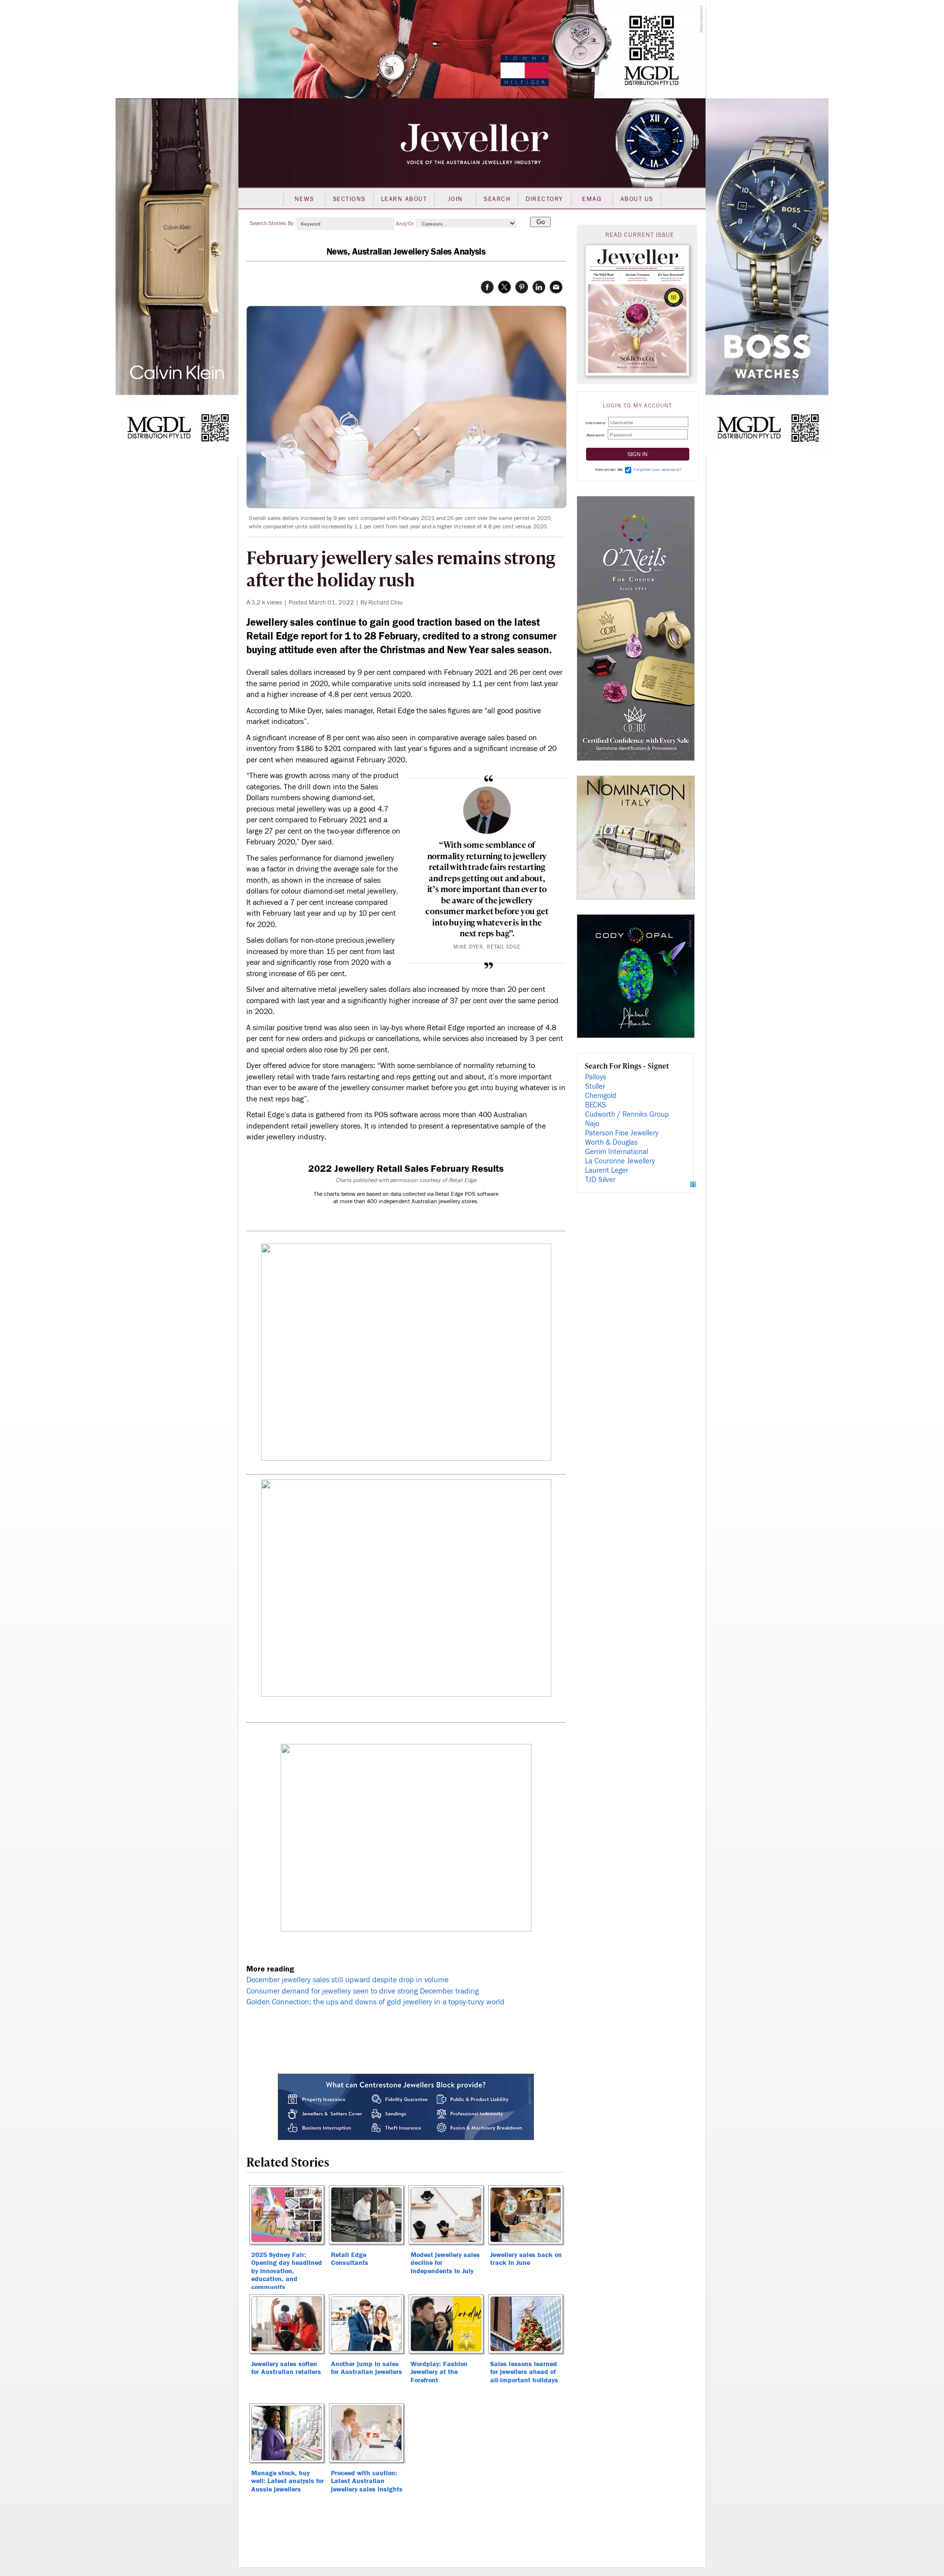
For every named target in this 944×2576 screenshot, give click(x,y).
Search (497, 199)
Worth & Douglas (611, 1143)
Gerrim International (617, 1152)
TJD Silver (600, 1180)
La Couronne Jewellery (620, 1161)
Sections (349, 199)
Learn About (404, 199)
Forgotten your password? (658, 470)
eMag (592, 199)
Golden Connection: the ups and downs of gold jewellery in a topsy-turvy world (375, 2002)
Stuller (595, 1086)
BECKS (596, 1105)
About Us (637, 199)
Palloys (596, 1077)
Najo (592, 1124)
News (304, 199)
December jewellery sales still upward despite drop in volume (347, 1980)
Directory (545, 199)
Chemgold (601, 1096)
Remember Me (609, 470)
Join (456, 199)
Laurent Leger (607, 1171)
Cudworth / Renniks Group (627, 1114)
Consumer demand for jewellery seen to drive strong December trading (363, 1991)
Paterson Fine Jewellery (622, 1133)
